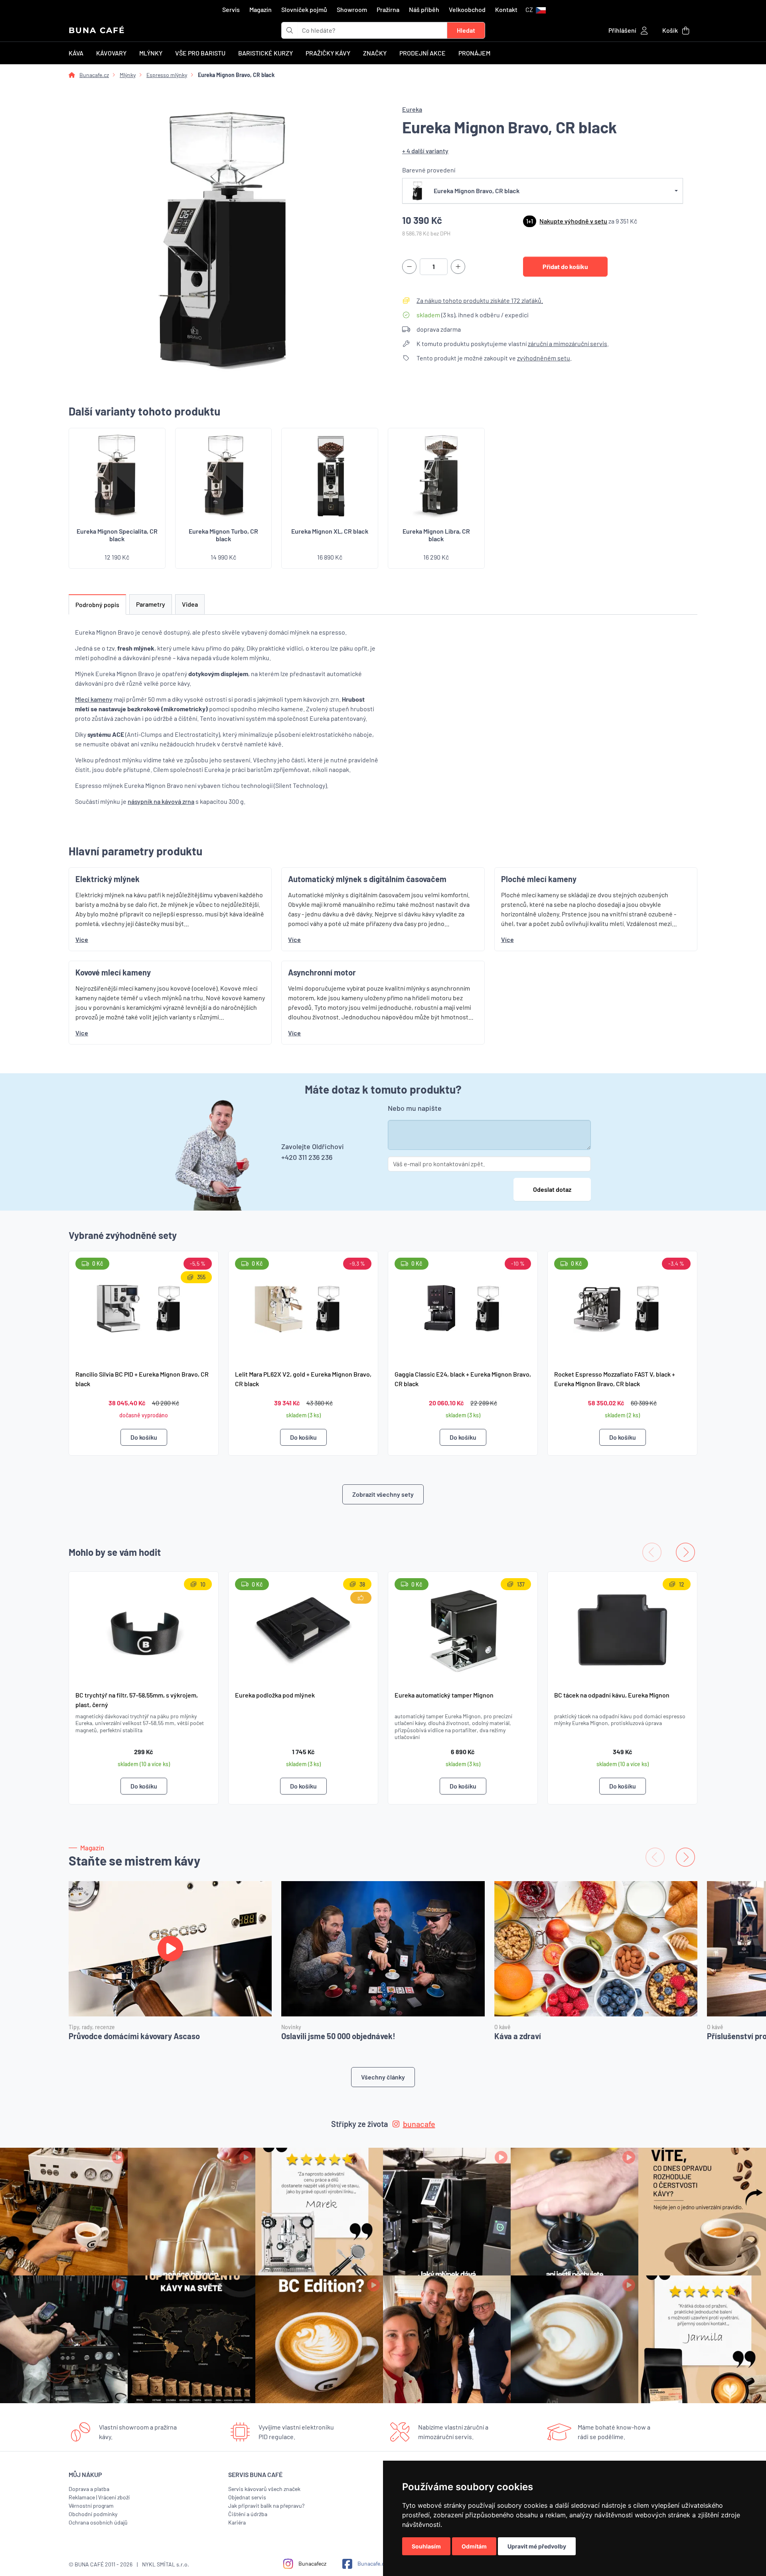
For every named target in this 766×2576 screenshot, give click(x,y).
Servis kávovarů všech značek (264, 2489)
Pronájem (474, 53)
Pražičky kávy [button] (328, 53)
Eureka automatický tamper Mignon (444, 1695)
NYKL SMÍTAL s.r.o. (166, 2564)
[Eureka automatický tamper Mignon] (463, 1628)
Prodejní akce (422, 53)
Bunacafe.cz (94, 75)
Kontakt (506, 9)
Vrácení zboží (114, 2497)
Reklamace (82, 2497)
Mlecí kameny (94, 699)
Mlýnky (128, 75)
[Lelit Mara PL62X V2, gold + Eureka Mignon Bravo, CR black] (303, 1307)
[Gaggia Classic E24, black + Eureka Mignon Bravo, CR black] (463, 1307)
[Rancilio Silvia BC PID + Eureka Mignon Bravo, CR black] (144, 1307)
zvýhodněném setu (544, 358)
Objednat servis (247, 2497)
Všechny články (383, 2077)
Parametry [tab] (151, 604)
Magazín (261, 9)
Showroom (352, 9)
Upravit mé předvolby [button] (537, 2546)
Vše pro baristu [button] (200, 53)
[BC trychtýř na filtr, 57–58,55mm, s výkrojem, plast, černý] (144, 1628)
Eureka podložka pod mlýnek (275, 1695)
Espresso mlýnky (167, 75)
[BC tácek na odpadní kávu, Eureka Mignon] (622, 1628)
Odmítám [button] (474, 2546)
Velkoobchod (467, 9)
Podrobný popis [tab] (97, 604)
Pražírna (388, 9)
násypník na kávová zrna (161, 801)
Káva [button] (76, 53)
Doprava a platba (89, 2489)
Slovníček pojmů (304, 9)
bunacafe (419, 2124)
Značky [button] (375, 53)
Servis (231, 9)
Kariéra (237, 2522)
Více (82, 939)
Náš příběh (424, 9)
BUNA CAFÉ (97, 30)
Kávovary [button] (111, 53)
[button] (536, 10)
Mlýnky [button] (151, 53)
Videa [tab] (190, 604)
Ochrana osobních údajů (98, 2522)
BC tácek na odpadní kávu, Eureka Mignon (612, 1695)
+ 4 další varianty (425, 151)
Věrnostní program (91, 2506)
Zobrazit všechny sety (383, 1494)
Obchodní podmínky (93, 2514)
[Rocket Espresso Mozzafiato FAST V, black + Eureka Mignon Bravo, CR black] (622, 1307)
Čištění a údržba (248, 2514)
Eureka (412, 109)
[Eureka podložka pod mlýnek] (303, 1628)
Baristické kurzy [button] (266, 53)
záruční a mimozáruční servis (568, 343)
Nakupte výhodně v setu (573, 221)
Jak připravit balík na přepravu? (266, 2506)
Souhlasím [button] (426, 2546)
